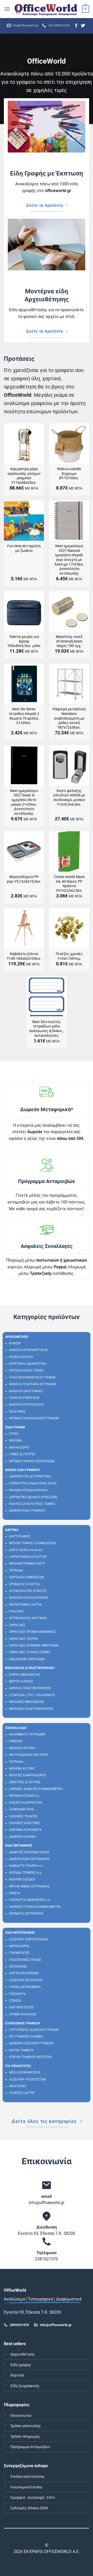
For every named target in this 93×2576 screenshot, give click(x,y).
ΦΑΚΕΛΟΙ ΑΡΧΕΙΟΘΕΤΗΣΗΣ (28, 1350)
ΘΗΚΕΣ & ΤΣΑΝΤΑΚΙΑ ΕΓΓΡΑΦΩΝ (33, 1384)
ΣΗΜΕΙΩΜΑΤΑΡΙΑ (21, 1809)
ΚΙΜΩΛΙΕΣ (16, 1741)
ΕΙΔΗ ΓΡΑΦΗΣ (15, 1427)
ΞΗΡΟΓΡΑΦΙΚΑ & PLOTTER (28, 1557)
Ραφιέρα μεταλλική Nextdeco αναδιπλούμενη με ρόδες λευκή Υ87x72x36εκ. (69, 718)
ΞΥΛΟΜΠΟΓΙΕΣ (19, 1953)
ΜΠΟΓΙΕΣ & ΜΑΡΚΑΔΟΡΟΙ (27, 1775)
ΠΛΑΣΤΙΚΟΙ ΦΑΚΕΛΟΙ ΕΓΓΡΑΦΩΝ (32, 1377)
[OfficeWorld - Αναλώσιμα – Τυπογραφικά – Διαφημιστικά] (46, 9)
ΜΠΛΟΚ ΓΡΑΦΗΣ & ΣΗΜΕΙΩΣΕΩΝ (32, 1543)
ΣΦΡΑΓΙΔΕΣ (17, 1625)
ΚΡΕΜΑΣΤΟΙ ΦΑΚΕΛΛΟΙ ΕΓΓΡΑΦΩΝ (34, 1418)
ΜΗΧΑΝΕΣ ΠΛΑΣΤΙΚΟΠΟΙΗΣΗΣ (31, 1709)
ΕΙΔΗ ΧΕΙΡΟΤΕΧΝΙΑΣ (20, 1933)
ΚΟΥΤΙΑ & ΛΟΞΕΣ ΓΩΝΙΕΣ (26, 1370)
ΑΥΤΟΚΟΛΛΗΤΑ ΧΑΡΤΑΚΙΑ (28, 1618)
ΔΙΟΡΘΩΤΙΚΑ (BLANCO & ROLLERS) (33, 1497)
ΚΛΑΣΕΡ (15, 1343)
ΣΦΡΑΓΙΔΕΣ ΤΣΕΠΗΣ (24, 1639)
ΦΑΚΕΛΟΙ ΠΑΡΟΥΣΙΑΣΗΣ (26, 1405)
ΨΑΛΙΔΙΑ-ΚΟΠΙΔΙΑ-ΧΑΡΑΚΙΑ (28, 1490)
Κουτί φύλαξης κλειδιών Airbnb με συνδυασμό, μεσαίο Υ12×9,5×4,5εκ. (69, 798)
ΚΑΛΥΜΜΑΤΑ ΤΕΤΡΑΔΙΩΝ (27, 1734)
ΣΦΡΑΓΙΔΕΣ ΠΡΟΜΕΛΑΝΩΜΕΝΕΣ (32, 1632)
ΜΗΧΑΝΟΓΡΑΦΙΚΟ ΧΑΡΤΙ (27, 1564)
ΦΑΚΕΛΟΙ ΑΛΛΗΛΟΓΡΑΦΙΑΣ (29, 1598)
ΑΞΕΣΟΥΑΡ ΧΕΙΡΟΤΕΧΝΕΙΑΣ (29, 1939)
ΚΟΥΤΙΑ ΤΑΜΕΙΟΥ (21, 2050)
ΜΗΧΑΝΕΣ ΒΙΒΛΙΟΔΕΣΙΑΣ (27, 1702)
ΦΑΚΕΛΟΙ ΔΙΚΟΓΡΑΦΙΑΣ (26, 1391)
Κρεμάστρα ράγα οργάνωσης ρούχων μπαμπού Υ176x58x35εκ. (24, 476)
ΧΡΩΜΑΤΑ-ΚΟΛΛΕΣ (23, 2014)
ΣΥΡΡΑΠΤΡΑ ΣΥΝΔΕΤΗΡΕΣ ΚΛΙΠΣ (33, 1483)
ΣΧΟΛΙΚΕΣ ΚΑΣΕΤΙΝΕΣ (25, 1823)
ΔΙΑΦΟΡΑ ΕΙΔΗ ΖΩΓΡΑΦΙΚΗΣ (29, 1859)
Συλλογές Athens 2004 (29, 2508)
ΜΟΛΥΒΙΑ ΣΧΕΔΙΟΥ (22, 1879)
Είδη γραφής (21, 2365)
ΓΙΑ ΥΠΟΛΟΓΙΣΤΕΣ (18, 2066)
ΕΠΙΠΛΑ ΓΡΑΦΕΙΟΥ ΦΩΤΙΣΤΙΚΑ (30, 2057)
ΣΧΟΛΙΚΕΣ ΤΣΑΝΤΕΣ (23, 1816)
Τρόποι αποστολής (26, 2426)
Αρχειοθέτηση (22, 2354)
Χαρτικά (17, 2375)
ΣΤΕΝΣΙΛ (15, 2001)
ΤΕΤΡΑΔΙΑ (16, 1571)
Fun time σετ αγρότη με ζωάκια (24, 548)
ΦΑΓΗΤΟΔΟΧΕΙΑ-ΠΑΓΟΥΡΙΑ (29, 1755)
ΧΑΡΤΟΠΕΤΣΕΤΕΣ (22, 2007)
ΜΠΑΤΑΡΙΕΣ (18, 2086)
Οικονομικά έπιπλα (26, 2487)
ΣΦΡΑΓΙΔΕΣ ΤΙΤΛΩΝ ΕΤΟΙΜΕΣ (30, 1652)
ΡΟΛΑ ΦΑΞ (17, 1611)
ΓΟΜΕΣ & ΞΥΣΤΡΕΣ (22, 1454)
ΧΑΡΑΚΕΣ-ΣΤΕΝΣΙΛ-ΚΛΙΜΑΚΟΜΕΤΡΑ (35, 1907)
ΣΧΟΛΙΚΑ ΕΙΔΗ (16, 1728)
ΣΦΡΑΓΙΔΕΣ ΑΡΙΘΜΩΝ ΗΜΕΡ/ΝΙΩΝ (34, 1645)
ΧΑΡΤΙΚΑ (12, 1530)
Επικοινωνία (21, 2416)
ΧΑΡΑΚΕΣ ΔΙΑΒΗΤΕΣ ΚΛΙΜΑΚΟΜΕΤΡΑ (36, 1789)
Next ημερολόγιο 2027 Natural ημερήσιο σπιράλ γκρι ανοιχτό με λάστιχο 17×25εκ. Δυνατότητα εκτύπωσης (69, 560)
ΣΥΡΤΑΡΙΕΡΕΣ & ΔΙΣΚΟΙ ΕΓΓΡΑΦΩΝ (34, 2030)
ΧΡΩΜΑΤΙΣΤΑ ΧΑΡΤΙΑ (24, 1584)
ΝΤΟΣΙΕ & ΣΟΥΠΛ (21, 1357)
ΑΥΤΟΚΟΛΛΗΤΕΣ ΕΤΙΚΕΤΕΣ (28, 1591)
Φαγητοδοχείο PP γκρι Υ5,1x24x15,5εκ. (24, 879)
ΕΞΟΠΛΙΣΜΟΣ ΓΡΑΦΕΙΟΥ (23, 2023)
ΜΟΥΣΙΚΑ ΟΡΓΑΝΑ (22, 1748)
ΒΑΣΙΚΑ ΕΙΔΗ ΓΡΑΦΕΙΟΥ (22, 1470)
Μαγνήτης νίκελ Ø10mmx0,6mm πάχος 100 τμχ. (69, 641)
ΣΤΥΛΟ (14, 1434)
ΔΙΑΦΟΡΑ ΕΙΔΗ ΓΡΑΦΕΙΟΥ (27, 1511)
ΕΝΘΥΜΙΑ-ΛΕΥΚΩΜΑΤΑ (25, 1830)
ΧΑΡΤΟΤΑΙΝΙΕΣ (20, 1536)
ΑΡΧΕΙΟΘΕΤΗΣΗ (17, 1337)
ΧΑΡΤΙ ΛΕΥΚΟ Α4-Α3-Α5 (26, 1550)
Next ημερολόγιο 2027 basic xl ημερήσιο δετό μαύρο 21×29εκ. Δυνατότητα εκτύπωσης (24, 802)
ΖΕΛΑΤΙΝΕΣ (17, 1412)
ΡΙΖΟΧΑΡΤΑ (17, 1994)
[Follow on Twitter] (83, 26)
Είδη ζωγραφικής (25, 2386)
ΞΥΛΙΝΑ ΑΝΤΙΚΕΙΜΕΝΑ (25, 1987)
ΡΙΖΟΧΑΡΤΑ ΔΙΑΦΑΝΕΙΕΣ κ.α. (30, 1900)
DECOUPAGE (18, 1967)
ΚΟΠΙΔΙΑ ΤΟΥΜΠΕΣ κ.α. (26, 1873)
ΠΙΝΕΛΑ (15, 1893)
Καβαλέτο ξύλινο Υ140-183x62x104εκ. (24, 956)
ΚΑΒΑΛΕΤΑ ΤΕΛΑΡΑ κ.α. (26, 1866)
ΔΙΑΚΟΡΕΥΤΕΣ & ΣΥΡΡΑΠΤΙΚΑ (30, 1476)
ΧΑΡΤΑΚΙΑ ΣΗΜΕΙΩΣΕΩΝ (27, 1577)
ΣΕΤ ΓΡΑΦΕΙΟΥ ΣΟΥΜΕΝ (26, 2037)
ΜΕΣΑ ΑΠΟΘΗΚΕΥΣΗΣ (25, 2072)
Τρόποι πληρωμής (25, 2437)
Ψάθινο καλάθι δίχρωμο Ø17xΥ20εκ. (69, 473)
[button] (7, 9)
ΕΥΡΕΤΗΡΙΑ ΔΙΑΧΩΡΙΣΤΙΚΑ (28, 1364)
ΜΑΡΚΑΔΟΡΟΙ (19, 1447)
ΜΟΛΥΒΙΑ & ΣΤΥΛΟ (22, 1769)
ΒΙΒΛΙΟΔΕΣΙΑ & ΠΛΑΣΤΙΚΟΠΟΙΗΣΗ (30, 1668)
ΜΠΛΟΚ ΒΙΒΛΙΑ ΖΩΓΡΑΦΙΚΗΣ (29, 1886)
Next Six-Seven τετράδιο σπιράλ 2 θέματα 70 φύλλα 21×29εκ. (24, 716)
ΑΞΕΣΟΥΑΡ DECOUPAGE (26, 1980)
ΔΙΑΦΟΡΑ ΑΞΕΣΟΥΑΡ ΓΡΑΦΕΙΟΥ (31, 2043)
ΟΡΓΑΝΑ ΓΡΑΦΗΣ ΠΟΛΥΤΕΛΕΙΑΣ (32, 1461)
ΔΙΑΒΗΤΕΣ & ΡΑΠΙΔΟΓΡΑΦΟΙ (29, 1852)
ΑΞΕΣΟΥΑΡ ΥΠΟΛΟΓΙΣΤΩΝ (28, 2079)
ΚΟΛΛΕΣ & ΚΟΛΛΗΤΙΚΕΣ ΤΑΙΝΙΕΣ (32, 1504)
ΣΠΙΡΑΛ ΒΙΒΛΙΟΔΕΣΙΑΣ (25, 1675)
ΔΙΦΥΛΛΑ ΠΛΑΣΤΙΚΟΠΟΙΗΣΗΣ (30, 1688)
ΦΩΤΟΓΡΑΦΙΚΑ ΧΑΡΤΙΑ (25, 1605)
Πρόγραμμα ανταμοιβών (30, 2447)
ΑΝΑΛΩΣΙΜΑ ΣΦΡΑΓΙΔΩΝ (27, 1659)
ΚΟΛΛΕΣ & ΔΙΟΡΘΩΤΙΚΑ (26, 1803)
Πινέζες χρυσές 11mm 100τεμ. (69, 956)
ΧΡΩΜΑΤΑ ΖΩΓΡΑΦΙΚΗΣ (26, 1914)
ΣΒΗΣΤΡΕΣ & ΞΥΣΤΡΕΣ (25, 1782)
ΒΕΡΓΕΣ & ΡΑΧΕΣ (21, 1681)
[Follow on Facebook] (76, 26)
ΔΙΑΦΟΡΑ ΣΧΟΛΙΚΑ (22, 1837)
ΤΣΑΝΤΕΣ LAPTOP (22, 2093)
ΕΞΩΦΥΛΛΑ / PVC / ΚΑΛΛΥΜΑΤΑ (32, 1695)
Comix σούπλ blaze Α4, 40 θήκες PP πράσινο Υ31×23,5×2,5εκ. (69, 884)
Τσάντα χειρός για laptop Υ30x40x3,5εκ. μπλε (24, 641)
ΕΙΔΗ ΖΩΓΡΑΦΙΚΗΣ (19, 1846)
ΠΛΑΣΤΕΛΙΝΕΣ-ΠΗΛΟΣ (25, 1960)
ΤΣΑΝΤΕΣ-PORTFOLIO (24, 1398)
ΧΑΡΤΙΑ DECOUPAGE (24, 1973)
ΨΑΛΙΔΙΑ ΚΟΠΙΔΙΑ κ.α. (24, 1796)
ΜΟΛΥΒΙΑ (16, 1441)
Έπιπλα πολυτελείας (28, 2477)
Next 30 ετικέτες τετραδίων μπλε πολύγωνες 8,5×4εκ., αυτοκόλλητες (47, 1029)
